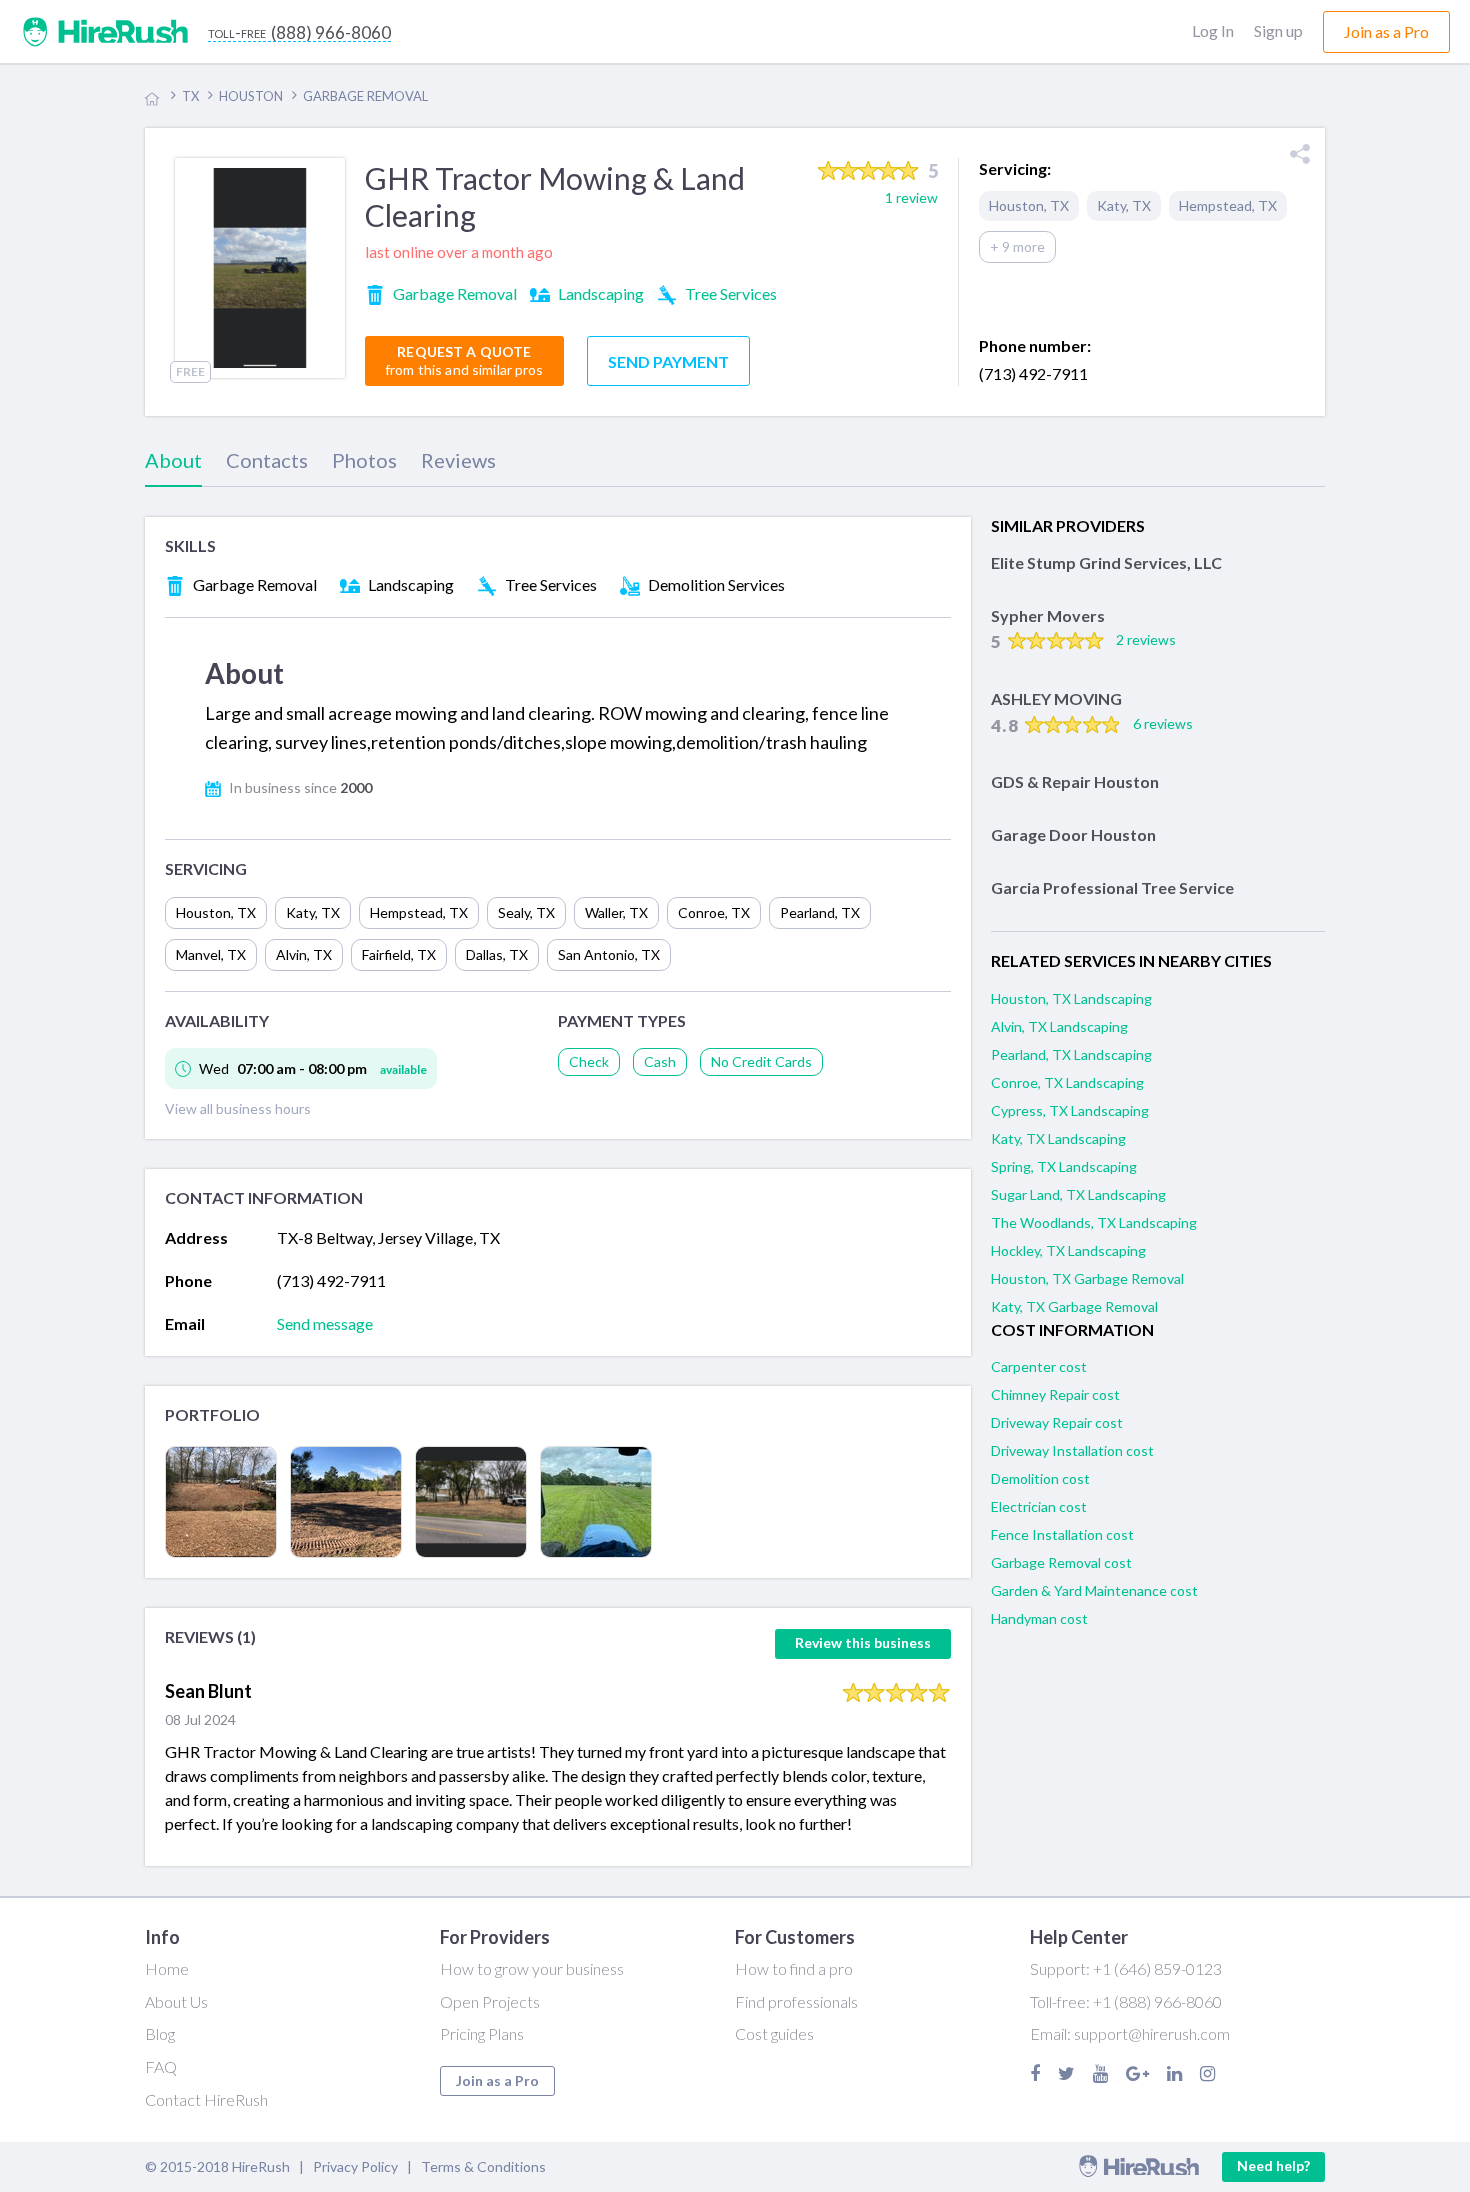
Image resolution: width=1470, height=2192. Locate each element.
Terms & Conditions (483, 2166)
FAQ (161, 2066)
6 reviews (1163, 723)
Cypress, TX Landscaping (1070, 1110)
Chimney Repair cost (1055, 1394)
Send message (325, 1323)
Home (167, 1968)
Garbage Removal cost (1061, 1562)
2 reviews (1146, 639)
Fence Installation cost (1062, 1534)
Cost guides (774, 2033)
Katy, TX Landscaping (1058, 1138)
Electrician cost (1039, 1506)
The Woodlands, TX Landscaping (1094, 1222)
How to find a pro (794, 1968)
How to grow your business (532, 1968)
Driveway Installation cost (1072, 1450)
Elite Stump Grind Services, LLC (1106, 562)
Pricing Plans (482, 2033)
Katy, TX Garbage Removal (1074, 1306)
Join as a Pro (497, 2080)
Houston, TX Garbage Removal (1087, 1278)
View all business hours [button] (238, 1108)
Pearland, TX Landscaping (1071, 1054)
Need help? (1273, 2165)
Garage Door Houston (1073, 834)
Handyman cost (1039, 1618)
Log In (1213, 30)
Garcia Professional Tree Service (1112, 887)
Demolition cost (1040, 1478)
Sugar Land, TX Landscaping (1078, 1194)
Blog (160, 2033)
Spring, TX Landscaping (1064, 1166)
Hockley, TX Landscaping (1068, 1250)
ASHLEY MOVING (1056, 698)
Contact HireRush (206, 2099)
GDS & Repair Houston (1075, 781)
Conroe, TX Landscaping (1067, 1082)
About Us (176, 2001)
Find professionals (796, 2001)
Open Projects (490, 2001)
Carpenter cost (1039, 1366)
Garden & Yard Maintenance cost (1094, 1590)
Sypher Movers (1048, 615)
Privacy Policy (355, 2166)
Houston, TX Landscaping (1071, 998)
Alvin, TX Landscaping (1059, 1026)
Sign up (1278, 30)
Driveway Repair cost (1057, 1422)
